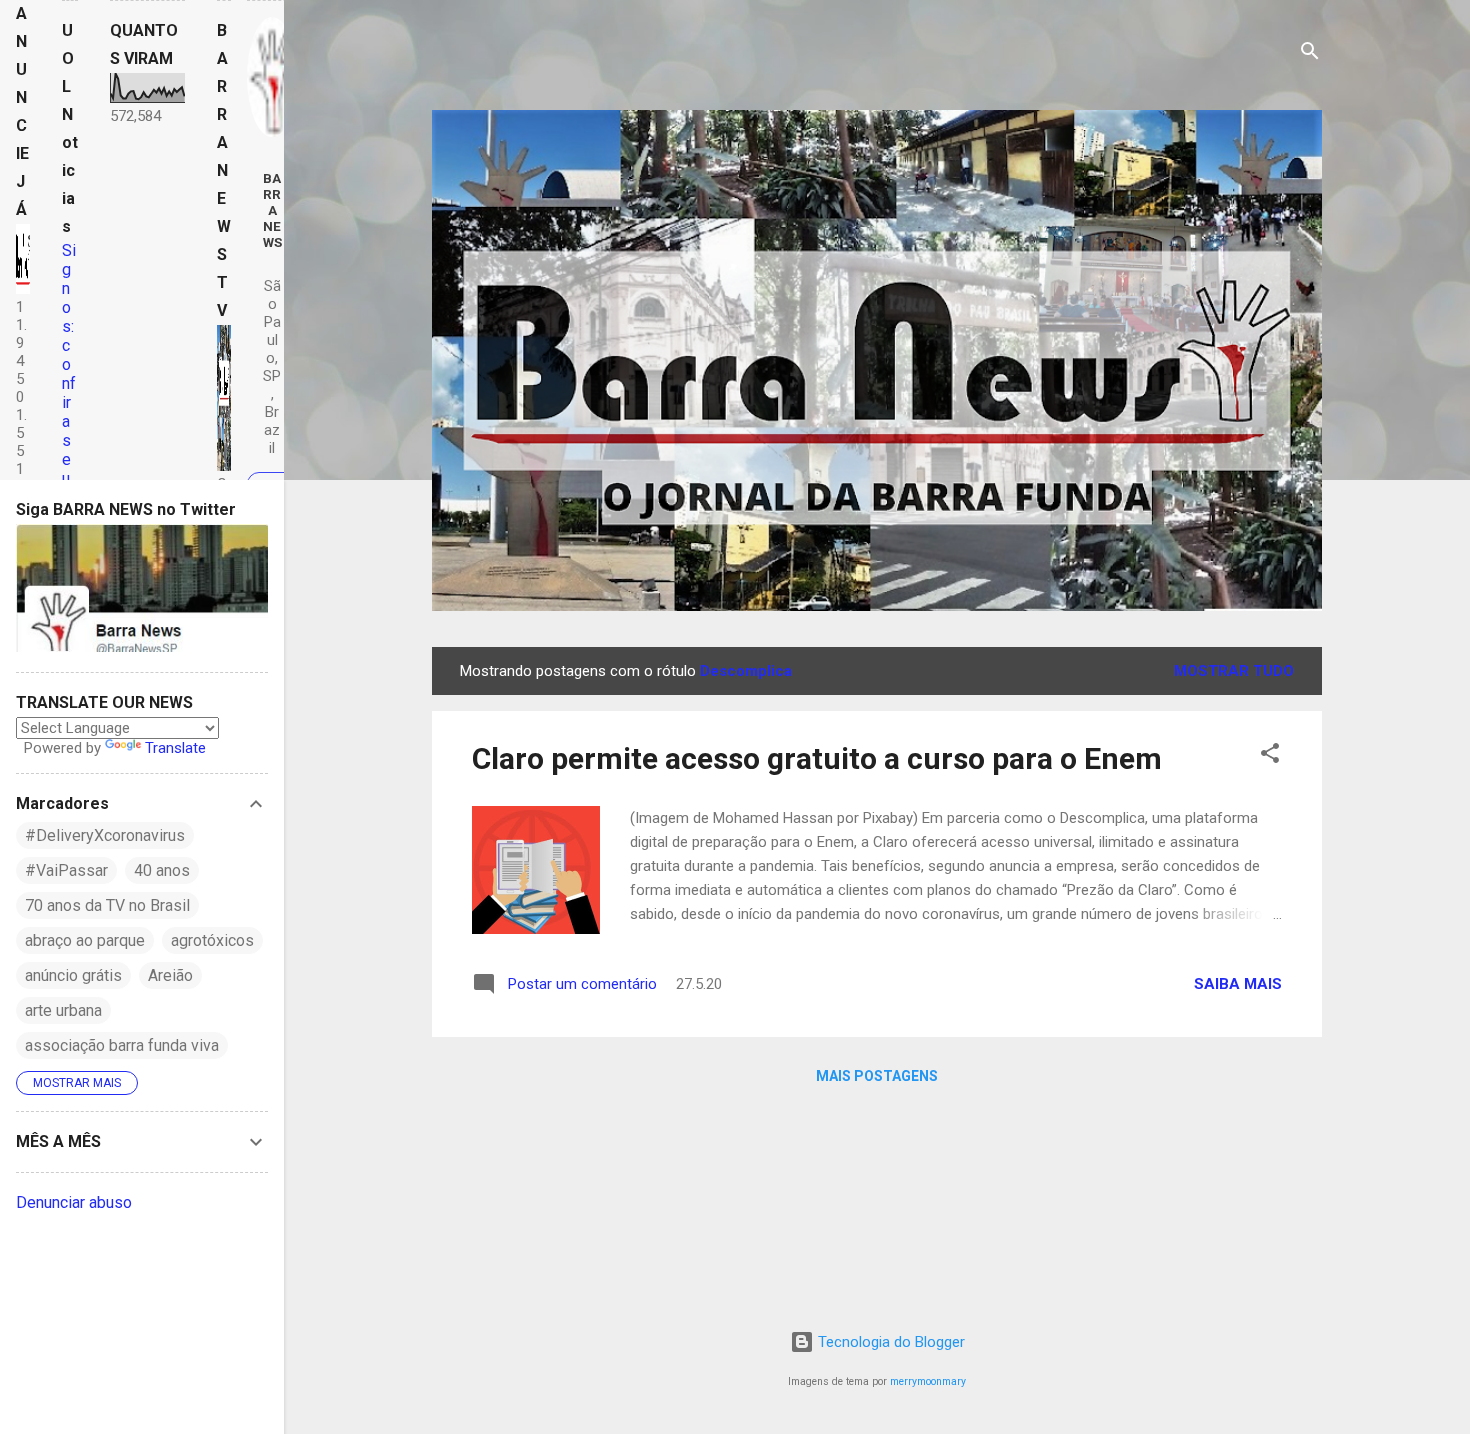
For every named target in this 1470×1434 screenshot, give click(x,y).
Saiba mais (1238, 984)
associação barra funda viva (122, 1045)
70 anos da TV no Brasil (107, 905)
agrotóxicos (212, 940)
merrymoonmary (928, 1381)
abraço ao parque (85, 940)
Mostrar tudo (1234, 671)
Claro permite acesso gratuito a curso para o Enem (817, 758)
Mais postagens (877, 1076)
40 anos (162, 870)
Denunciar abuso (74, 1202)
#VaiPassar (66, 870)
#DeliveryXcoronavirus (105, 835)
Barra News (272, 210)
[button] (1270, 756)
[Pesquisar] (1310, 54)
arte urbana (63, 1010)
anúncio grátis (73, 975)
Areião (170, 975)
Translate (175, 748)
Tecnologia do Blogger (889, 1342)
